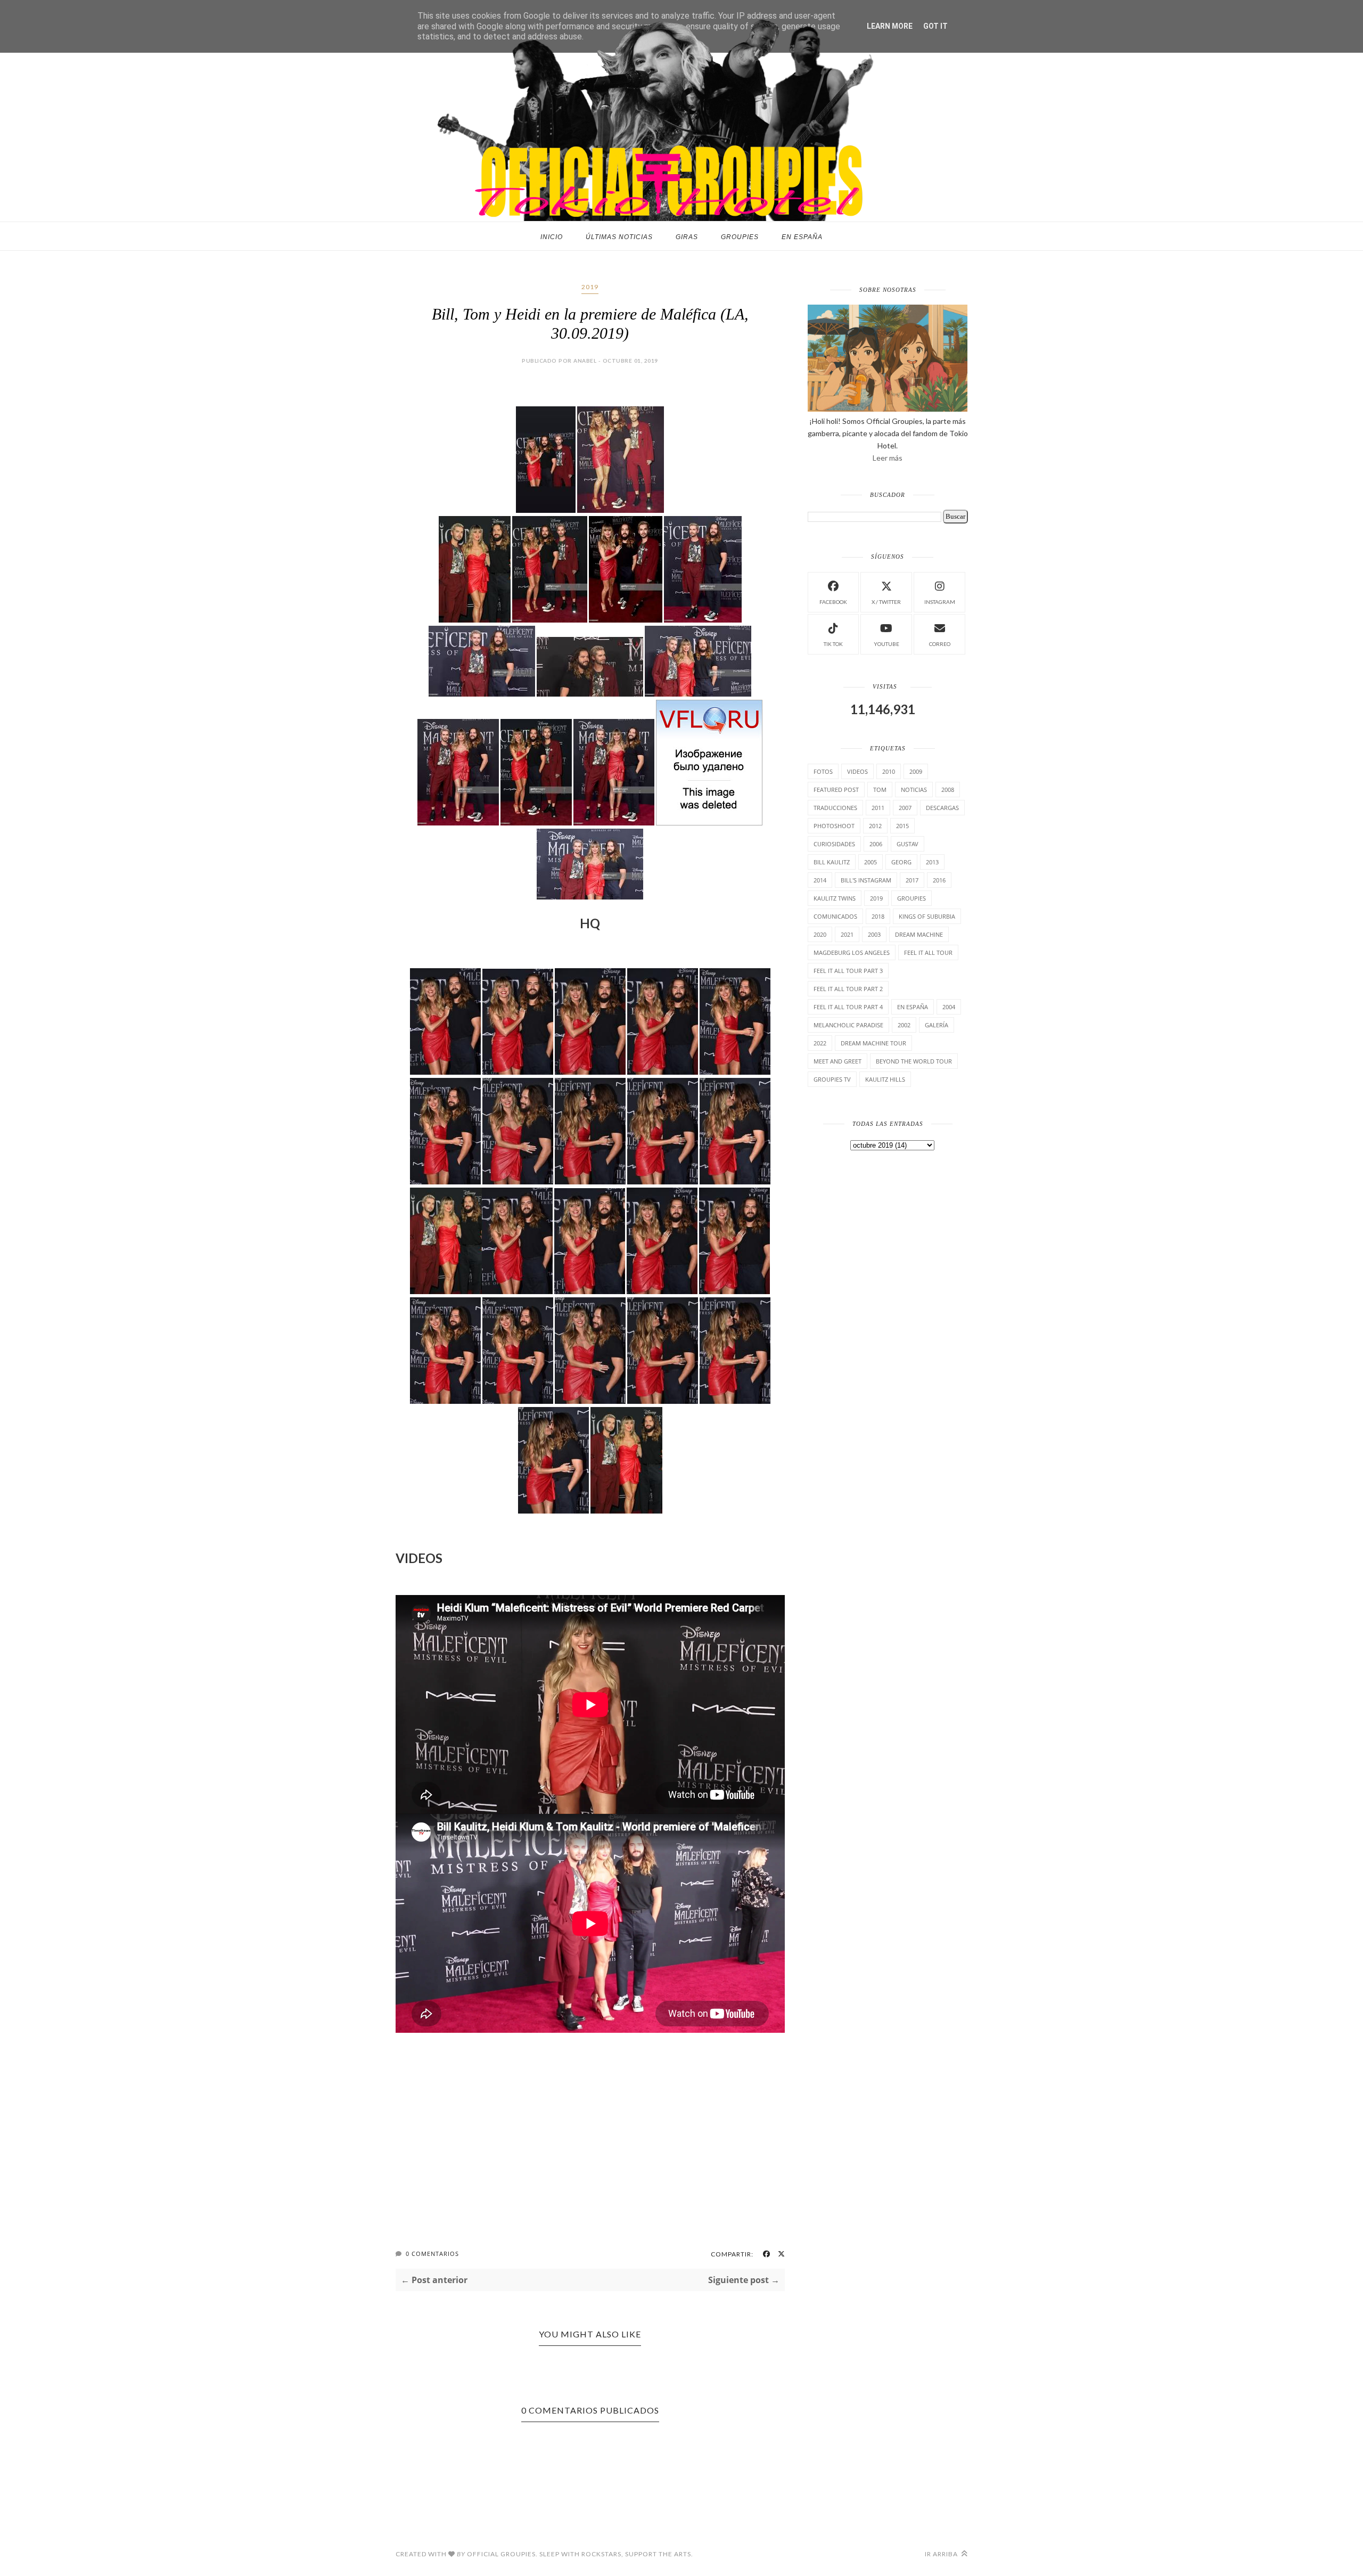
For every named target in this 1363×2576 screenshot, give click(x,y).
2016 (939, 880)
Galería (937, 1025)
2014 (820, 880)
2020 (820, 934)
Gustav (908, 844)
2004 (949, 1007)
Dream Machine (919, 934)
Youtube (886, 644)
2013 (932, 862)
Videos (857, 771)
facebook (833, 602)
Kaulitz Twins (835, 898)
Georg (901, 862)
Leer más (888, 458)
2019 (590, 287)
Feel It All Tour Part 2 (848, 989)
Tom (880, 790)
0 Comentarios (432, 2254)
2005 (871, 862)
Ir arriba (942, 2554)
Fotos (823, 771)
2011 (878, 808)
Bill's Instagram (866, 880)
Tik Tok (833, 644)
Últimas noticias (619, 237)
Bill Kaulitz (832, 862)
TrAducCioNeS (835, 808)
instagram (940, 602)
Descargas (942, 808)
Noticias (914, 790)
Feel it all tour (928, 952)
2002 (904, 1025)
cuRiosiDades (834, 844)
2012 (875, 826)
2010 (889, 771)
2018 (878, 916)
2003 (874, 934)
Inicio (552, 237)
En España (802, 237)
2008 (948, 790)
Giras (687, 237)
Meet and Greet (837, 1061)
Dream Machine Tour (873, 1043)
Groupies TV (832, 1079)
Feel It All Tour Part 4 (848, 1007)
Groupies (740, 237)
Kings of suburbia (927, 916)
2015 (902, 826)
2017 (912, 880)
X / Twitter (886, 602)
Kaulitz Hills (885, 1079)
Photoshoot (834, 826)
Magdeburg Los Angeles (852, 952)
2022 (820, 1043)
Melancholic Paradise (848, 1025)
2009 (916, 771)
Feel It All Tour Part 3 (848, 971)
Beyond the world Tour (914, 1061)
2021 (847, 934)
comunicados (835, 916)
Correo (940, 644)
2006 (876, 844)
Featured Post (836, 790)
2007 (905, 808)
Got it (935, 26)
